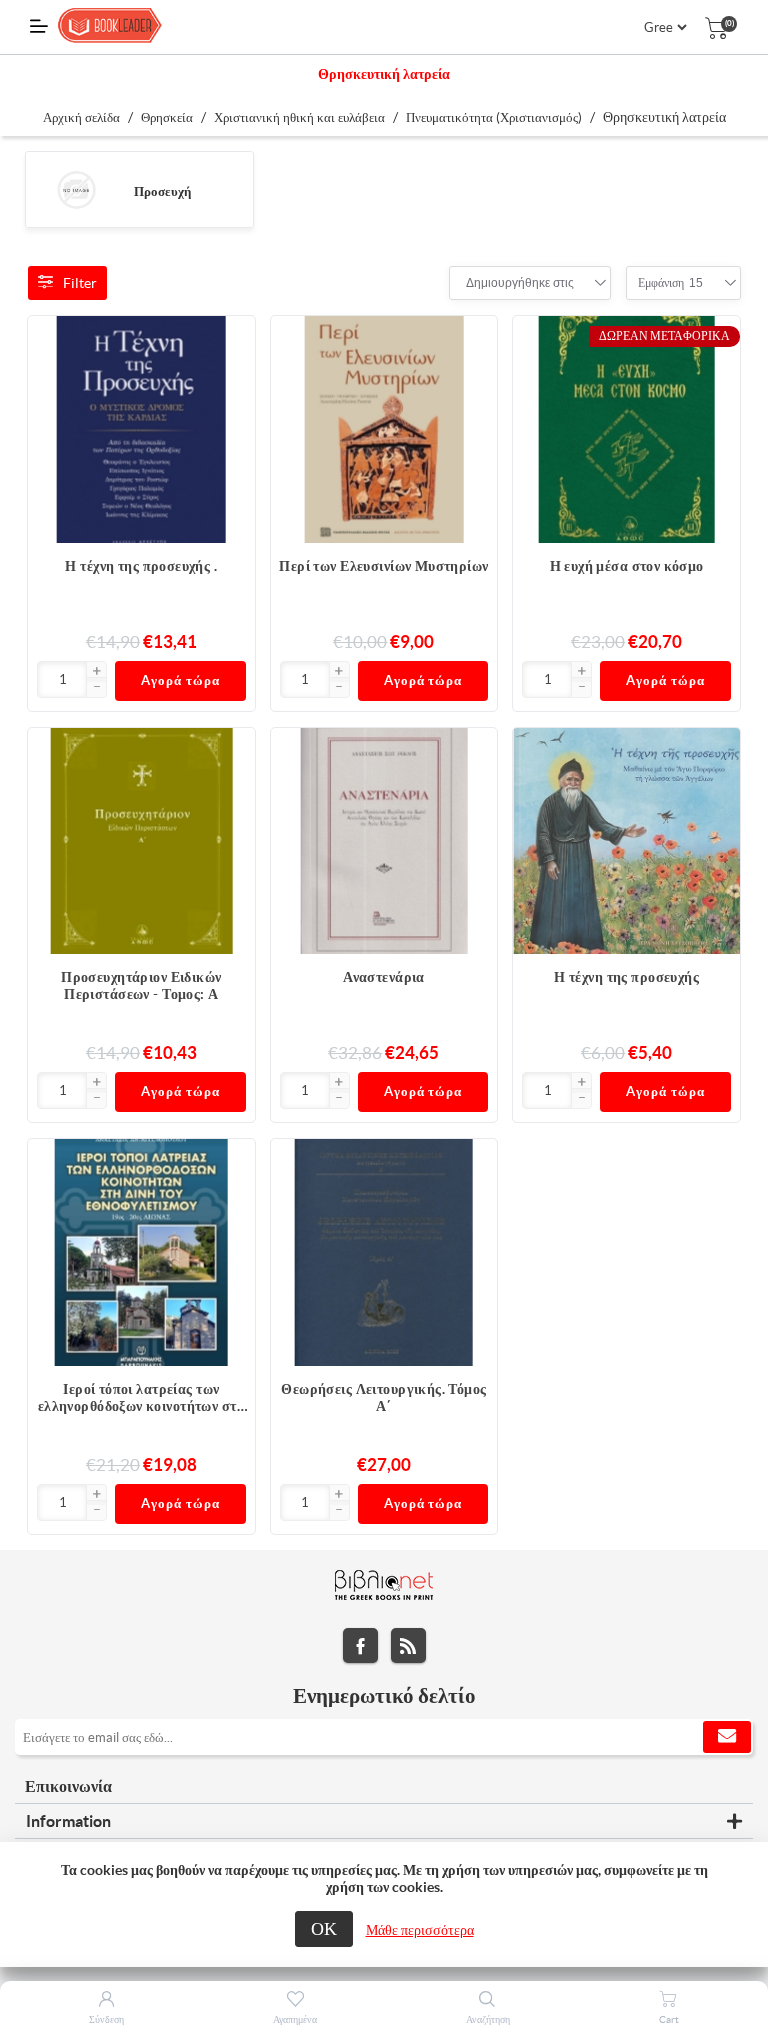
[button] (96, 672)
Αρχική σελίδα (81, 117)
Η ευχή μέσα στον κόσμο (627, 566)
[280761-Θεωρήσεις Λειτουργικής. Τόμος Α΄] (384, 1252)
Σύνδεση (106, 2019)
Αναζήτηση (488, 2019)
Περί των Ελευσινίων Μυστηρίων (383, 566)
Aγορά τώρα (180, 680)
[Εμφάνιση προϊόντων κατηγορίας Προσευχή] (76, 189)
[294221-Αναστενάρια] (384, 841)
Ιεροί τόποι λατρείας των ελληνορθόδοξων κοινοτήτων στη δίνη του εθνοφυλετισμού (141, 1398)
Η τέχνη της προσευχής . (141, 566)
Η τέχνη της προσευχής (626, 977)
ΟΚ (324, 1928)
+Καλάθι (230, 341)
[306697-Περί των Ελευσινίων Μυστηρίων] (384, 429)
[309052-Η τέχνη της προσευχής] (141, 429)
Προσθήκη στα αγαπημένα (230, 381)
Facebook (360, 1645)
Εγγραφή (727, 1737)
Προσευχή (162, 191)
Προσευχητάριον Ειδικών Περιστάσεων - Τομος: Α (141, 985)
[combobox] (520, 283)
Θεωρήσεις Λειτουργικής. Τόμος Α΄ (383, 1397)
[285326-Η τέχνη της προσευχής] (626, 841)
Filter (80, 283)
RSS (408, 1645)
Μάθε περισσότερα (420, 1930)
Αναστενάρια (384, 977)
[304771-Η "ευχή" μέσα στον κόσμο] (626, 429)
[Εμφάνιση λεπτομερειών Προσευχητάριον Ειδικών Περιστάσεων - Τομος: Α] (141, 841)
